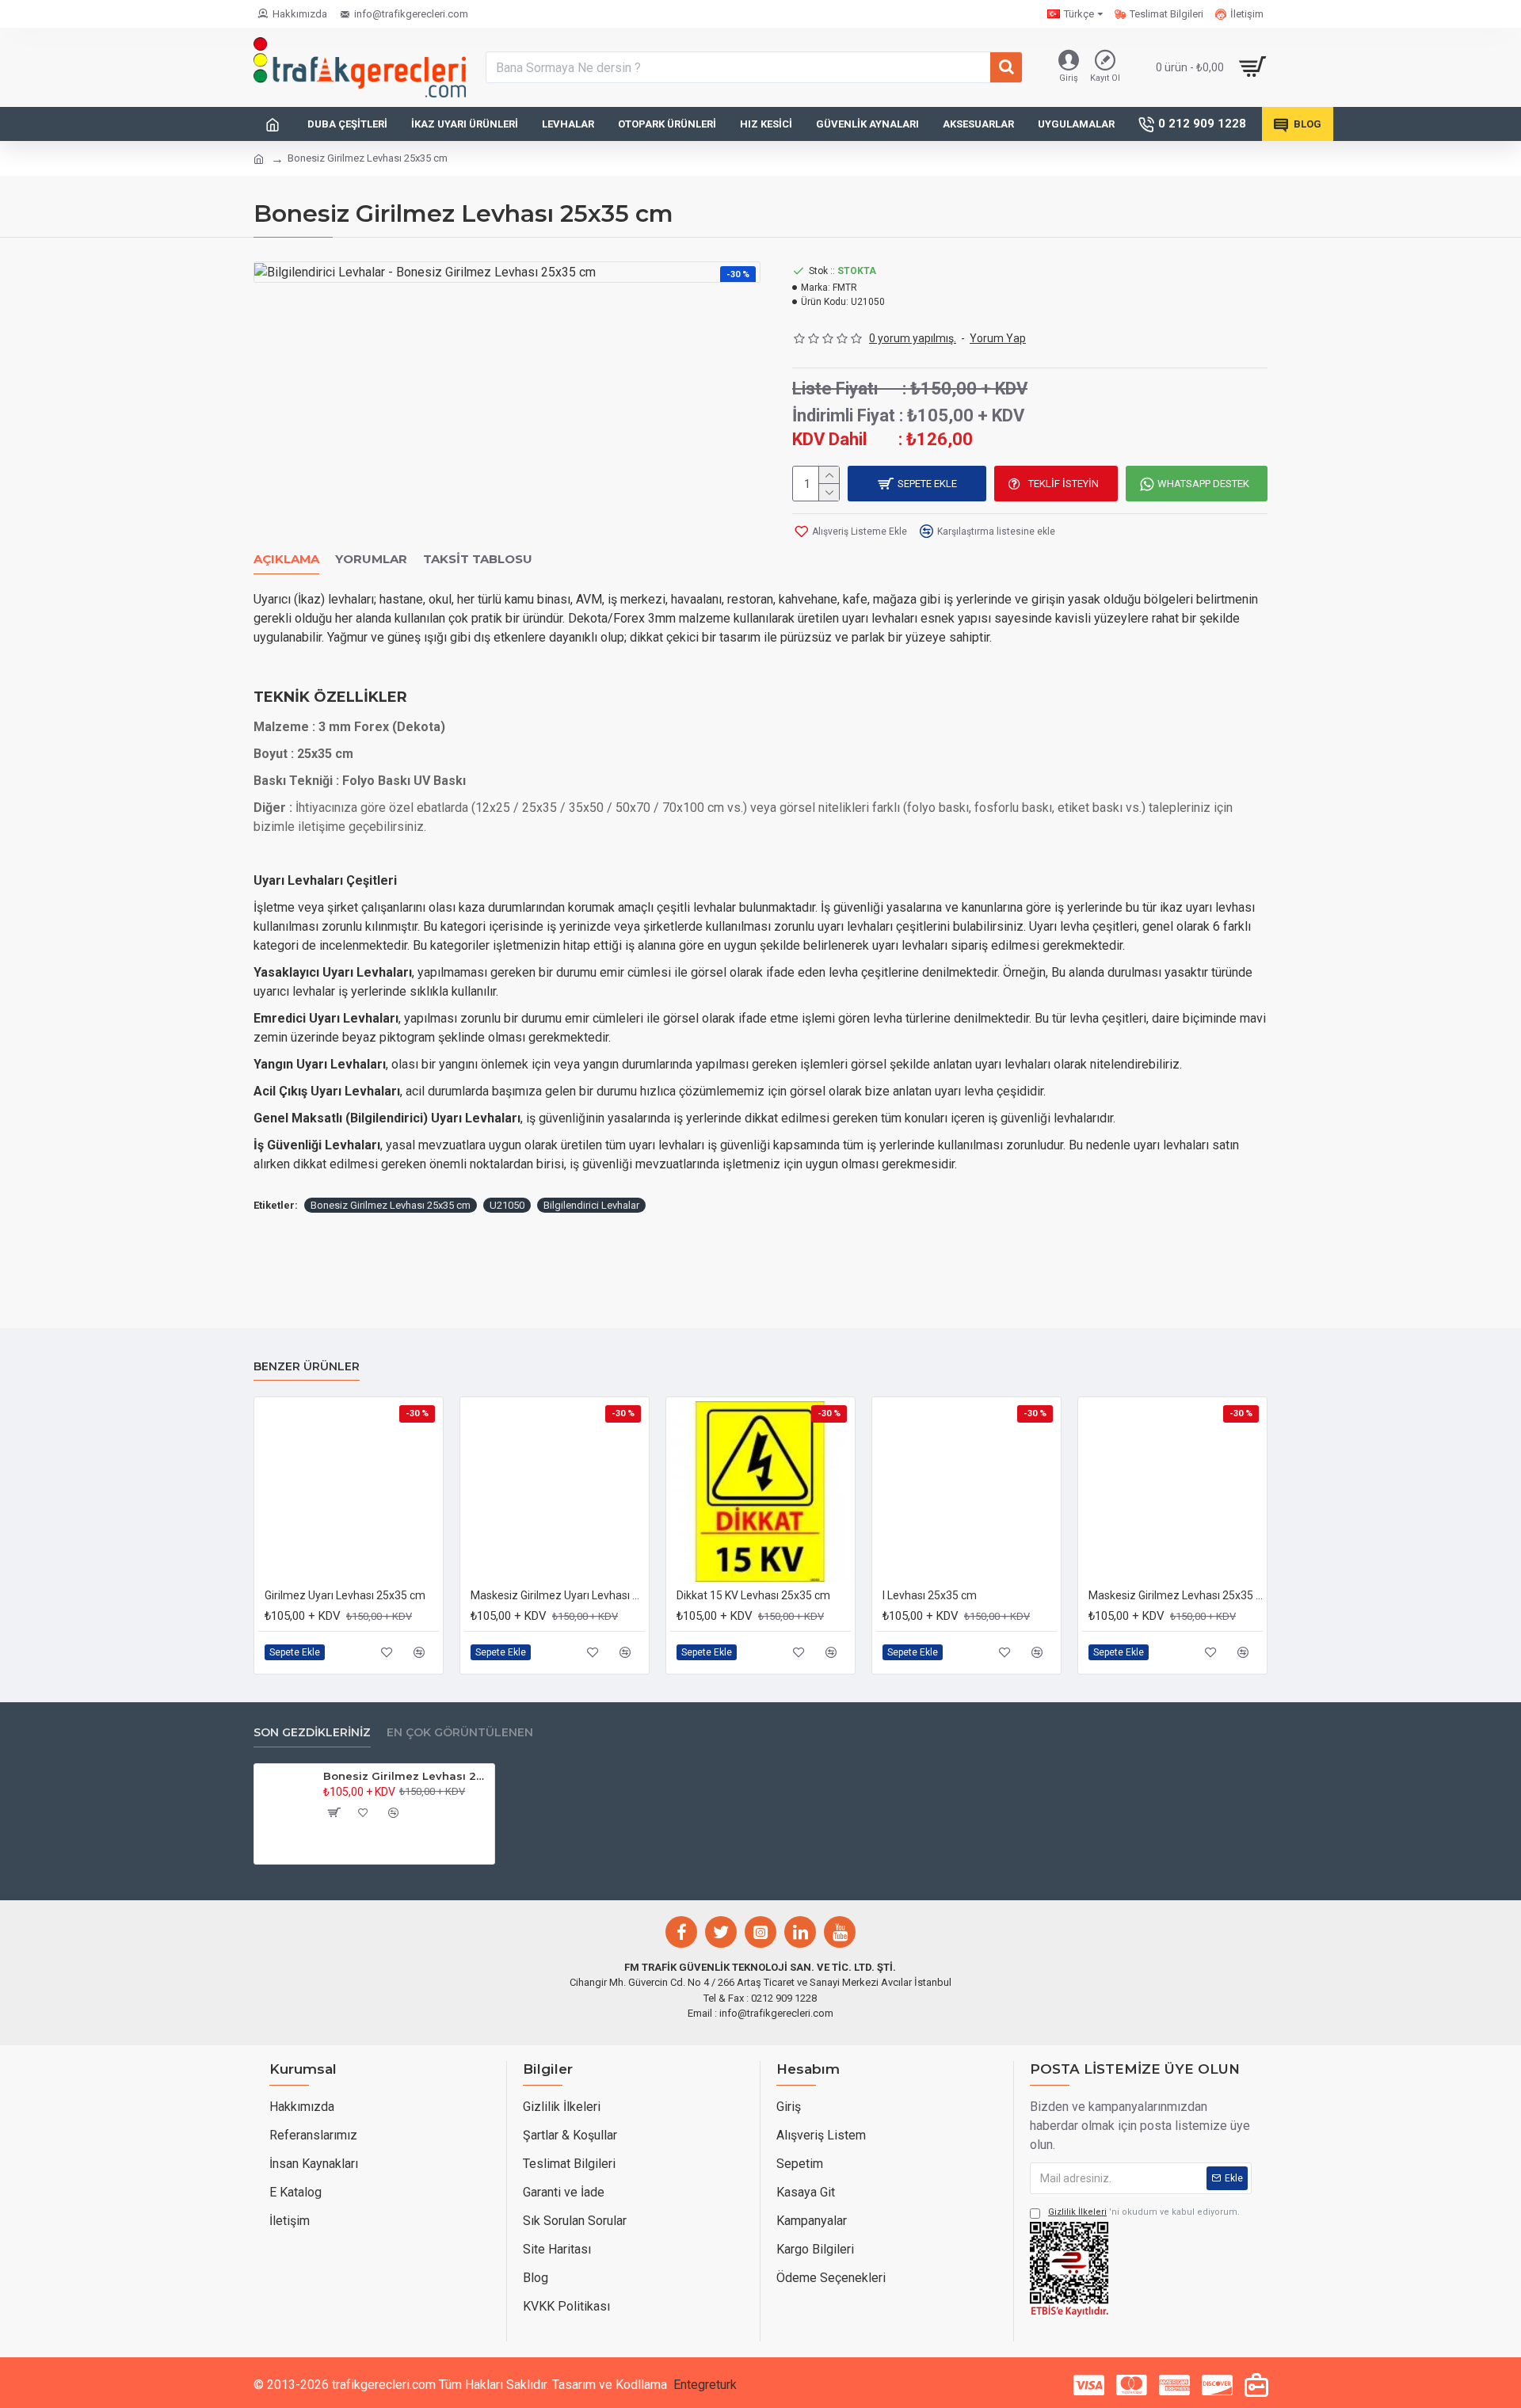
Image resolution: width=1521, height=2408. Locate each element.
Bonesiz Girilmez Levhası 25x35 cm (391, 1205)
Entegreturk (705, 2385)
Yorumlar (371, 559)
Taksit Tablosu (478, 559)
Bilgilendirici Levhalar (591, 1205)
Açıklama (286, 559)
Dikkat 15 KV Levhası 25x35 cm (753, 1595)
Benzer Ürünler (307, 1367)
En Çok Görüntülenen (460, 1733)
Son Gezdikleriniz (312, 1733)
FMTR (845, 288)
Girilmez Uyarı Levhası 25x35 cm (345, 1595)
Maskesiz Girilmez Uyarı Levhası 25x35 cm (558, 1595)
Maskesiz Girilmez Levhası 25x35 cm (1176, 1595)
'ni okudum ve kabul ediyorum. (1144, 2212)
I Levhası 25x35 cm (930, 1595)
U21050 (507, 1205)
